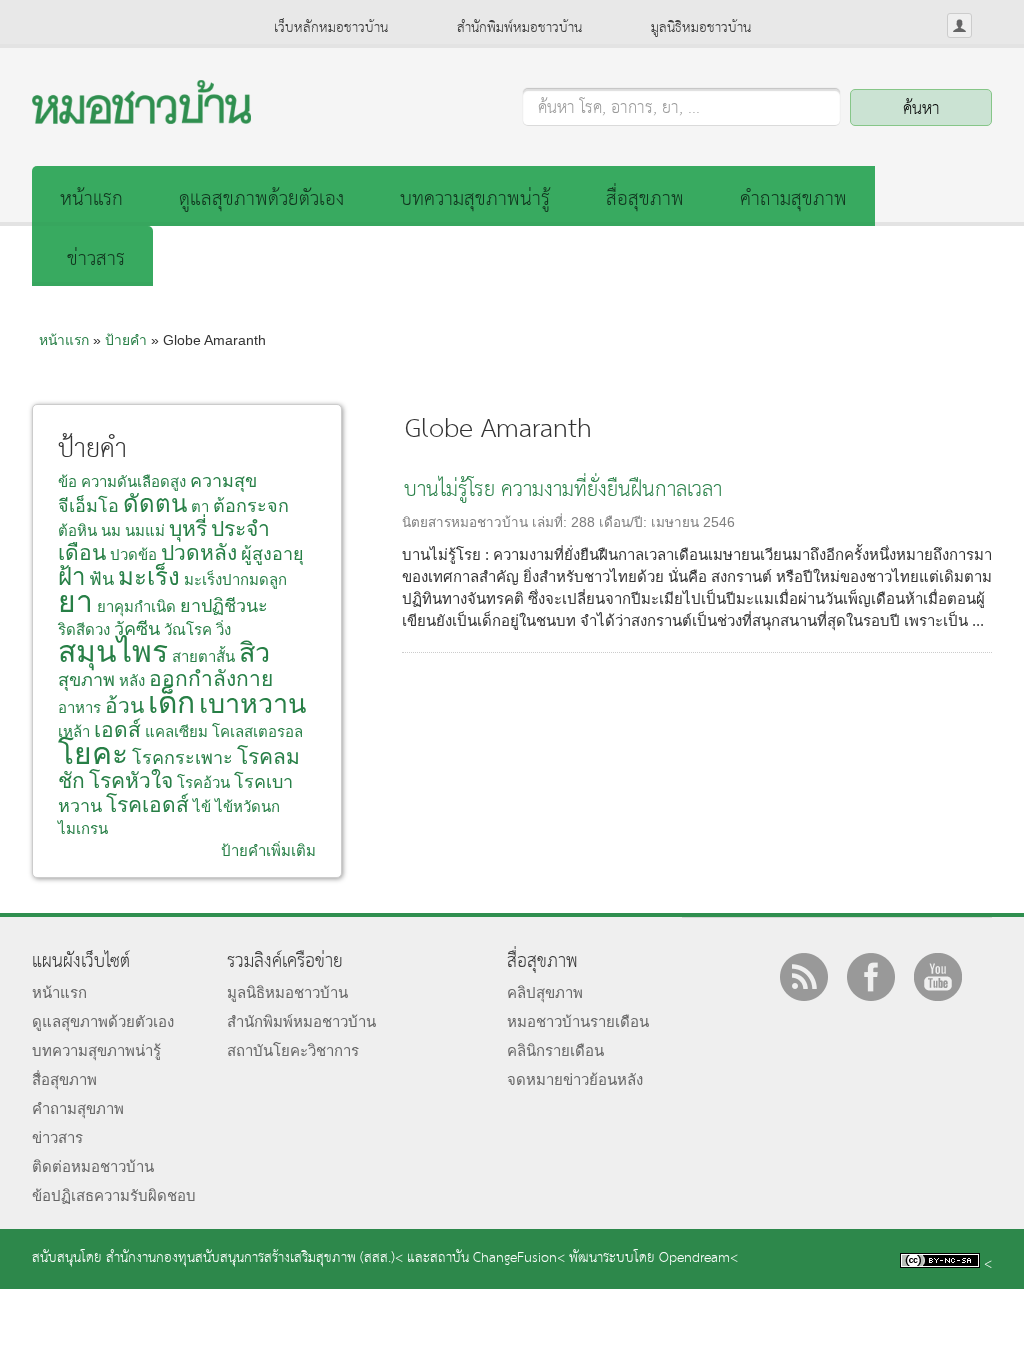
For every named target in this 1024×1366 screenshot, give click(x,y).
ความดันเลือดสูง (133, 481)
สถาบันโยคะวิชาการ (293, 1050)
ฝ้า (71, 576)
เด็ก (171, 702)
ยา (75, 601)
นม (111, 530)
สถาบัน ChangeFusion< (497, 1258)
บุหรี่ (188, 528)
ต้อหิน (77, 530)
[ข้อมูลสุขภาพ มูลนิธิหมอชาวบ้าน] (141, 118)
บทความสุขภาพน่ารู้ (475, 199)
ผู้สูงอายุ (272, 554)
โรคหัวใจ (131, 780)
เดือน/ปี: (625, 522)
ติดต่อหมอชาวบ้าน (93, 1166)
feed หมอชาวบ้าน (804, 977)
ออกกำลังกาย (211, 678)
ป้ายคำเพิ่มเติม (268, 850)
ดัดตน (155, 503)
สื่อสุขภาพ (645, 199)
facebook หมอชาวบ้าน (871, 977)
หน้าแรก (91, 199)
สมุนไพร (113, 651)
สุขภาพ (86, 680)
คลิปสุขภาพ (545, 992)
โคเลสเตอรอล (257, 731)
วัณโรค (188, 629)
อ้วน (124, 705)
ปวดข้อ (133, 554)
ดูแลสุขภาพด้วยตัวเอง (261, 199)
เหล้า (74, 731)
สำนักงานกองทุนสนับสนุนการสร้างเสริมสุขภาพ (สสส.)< (254, 1258)
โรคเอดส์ (147, 804)
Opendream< (698, 1258)
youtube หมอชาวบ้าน (938, 977)
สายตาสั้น (203, 656)
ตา (200, 506)
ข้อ (67, 481)
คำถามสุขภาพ (793, 199)
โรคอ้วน (203, 782)
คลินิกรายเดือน (555, 1050)
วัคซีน (137, 629)
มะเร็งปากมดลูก (235, 579)
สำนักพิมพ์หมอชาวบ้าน (519, 28)
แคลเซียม (176, 731)
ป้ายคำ (126, 340)
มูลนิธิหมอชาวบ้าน (701, 28)
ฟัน (101, 579)
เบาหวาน (252, 704)
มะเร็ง (149, 576)
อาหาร (79, 707)
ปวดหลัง (199, 552)
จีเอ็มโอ (88, 506)
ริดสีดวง (84, 629)
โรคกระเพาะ (182, 758)
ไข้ (202, 806)
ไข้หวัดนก (247, 806)
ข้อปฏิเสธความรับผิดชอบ (114, 1195)
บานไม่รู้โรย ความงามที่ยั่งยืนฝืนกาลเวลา (563, 490)
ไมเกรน (83, 828)
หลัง (132, 680)
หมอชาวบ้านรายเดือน (578, 1021)
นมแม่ (145, 530)
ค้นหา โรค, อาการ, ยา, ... (619, 109)
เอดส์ (117, 729)
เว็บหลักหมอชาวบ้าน (331, 28)
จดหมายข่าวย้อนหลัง (575, 1079)
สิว (254, 653)
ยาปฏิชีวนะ (224, 606)
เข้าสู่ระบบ (959, 25)
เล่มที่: (551, 522)
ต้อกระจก (251, 506)
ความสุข (223, 481)
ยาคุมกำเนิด (136, 606)
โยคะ (93, 753)
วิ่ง (223, 629)
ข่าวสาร (96, 259)
